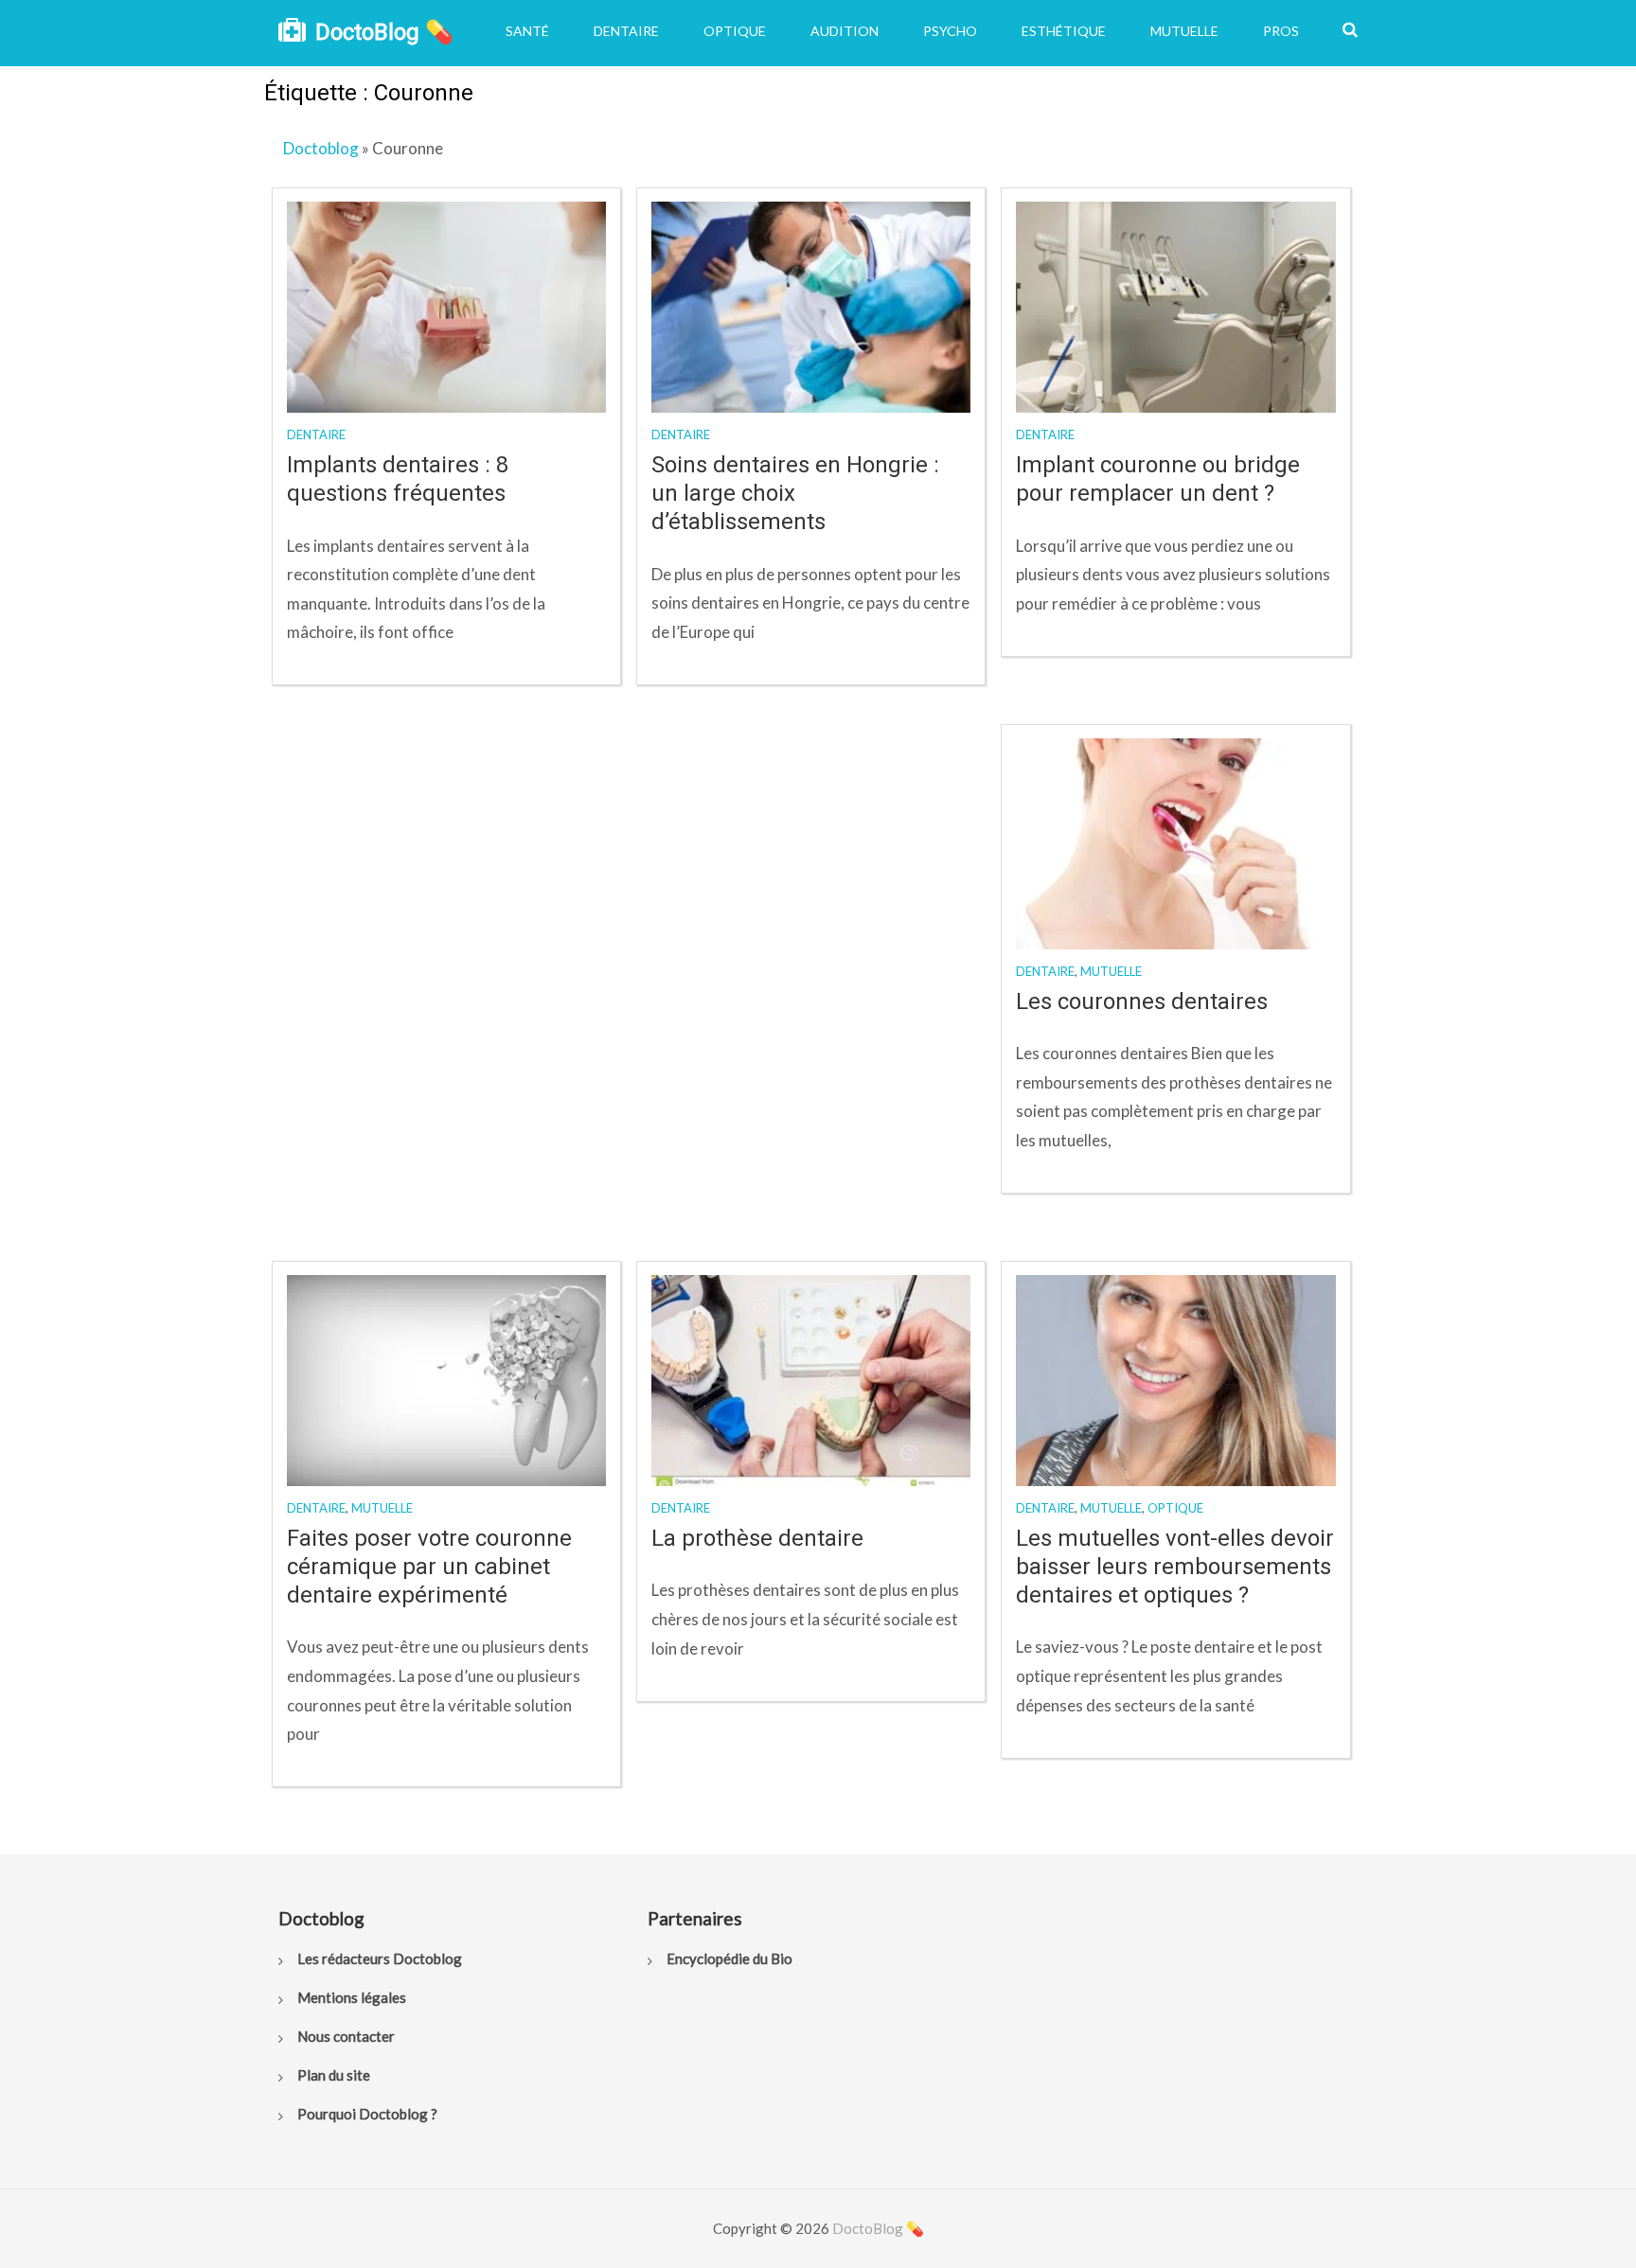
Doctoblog (321, 148)
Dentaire (626, 31)
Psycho (950, 31)
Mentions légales (352, 1997)
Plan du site (334, 2075)
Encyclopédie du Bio (729, 1958)
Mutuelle (1184, 31)
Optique (735, 31)
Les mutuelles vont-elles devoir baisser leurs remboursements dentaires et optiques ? (1175, 1567)
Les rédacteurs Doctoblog (380, 1958)
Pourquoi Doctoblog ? (367, 2114)
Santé (527, 31)
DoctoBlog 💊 (384, 32)
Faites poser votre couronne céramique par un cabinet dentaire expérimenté (429, 1567)
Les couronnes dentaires (1142, 1001)
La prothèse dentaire (757, 1538)
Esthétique (1064, 31)
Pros (1281, 31)
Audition (845, 31)
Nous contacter (346, 2036)
